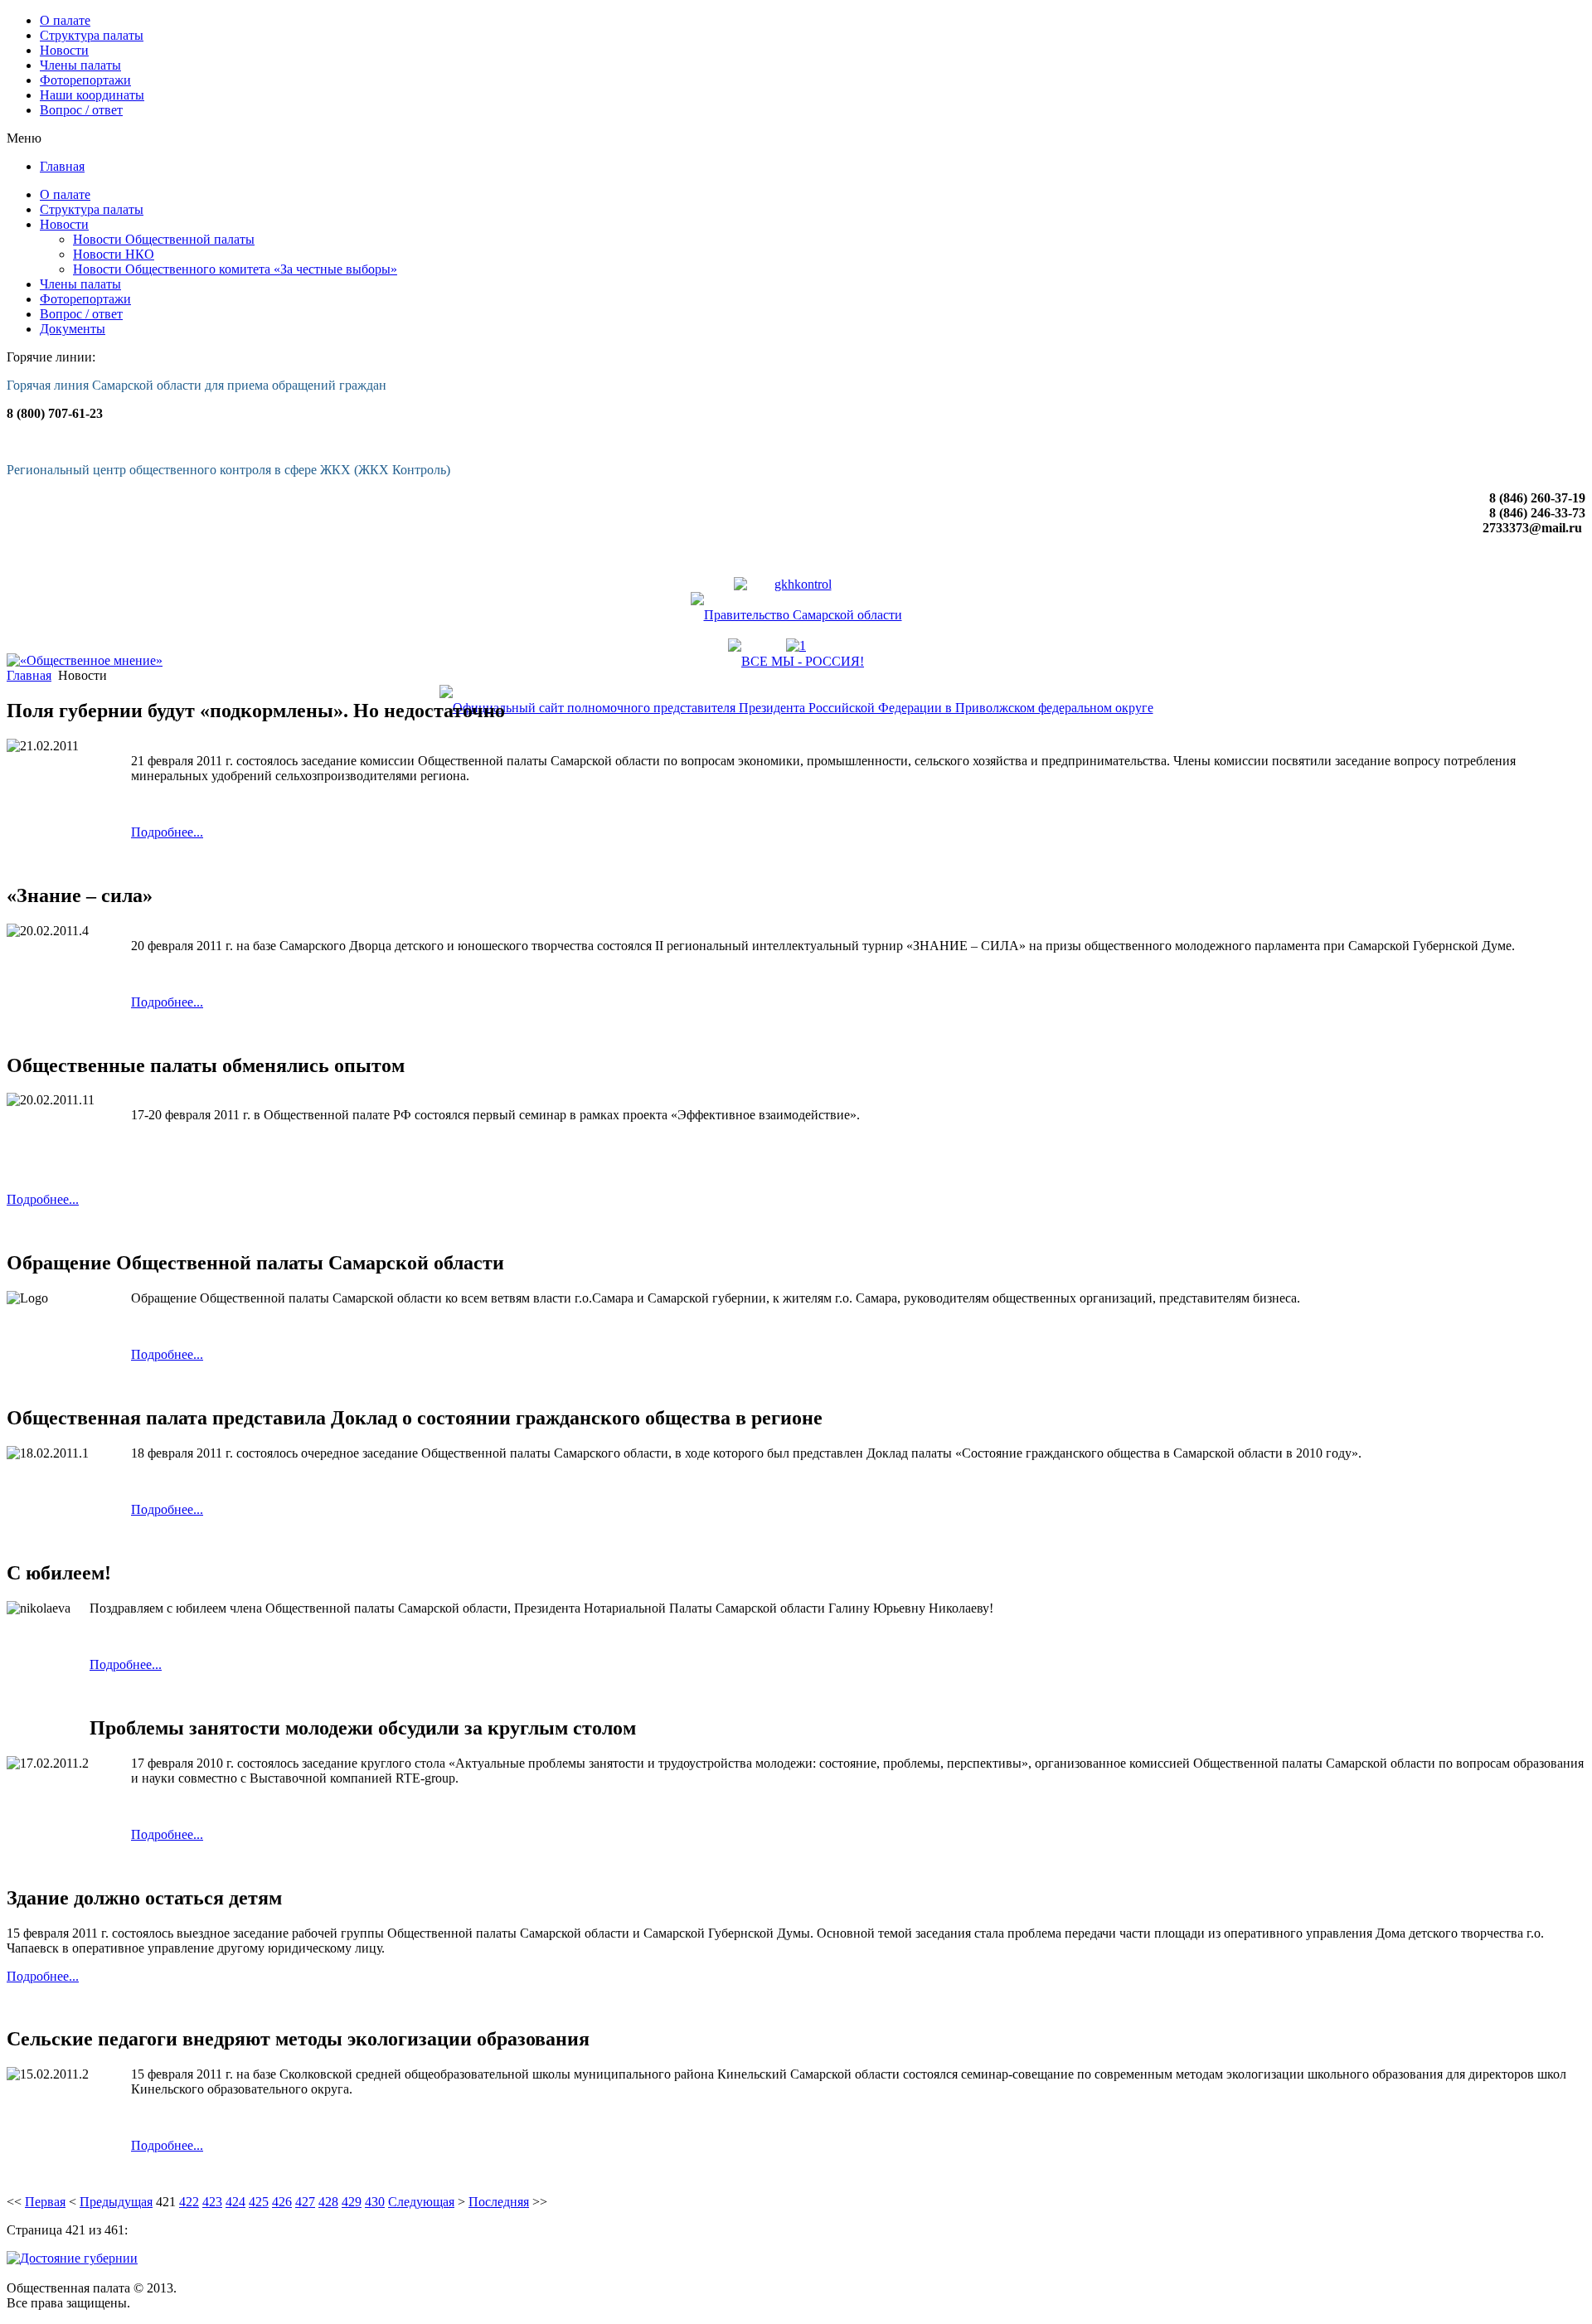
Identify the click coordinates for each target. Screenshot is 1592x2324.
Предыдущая (116, 2202)
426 (282, 2202)
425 (259, 2202)
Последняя (499, 2202)
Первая (45, 2202)
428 (328, 2202)
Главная (29, 675)
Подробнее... (167, 832)
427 (305, 2202)
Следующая (421, 2202)
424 (235, 2202)
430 (375, 2202)
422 (189, 2202)
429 (352, 2202)
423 (212, 2202)
